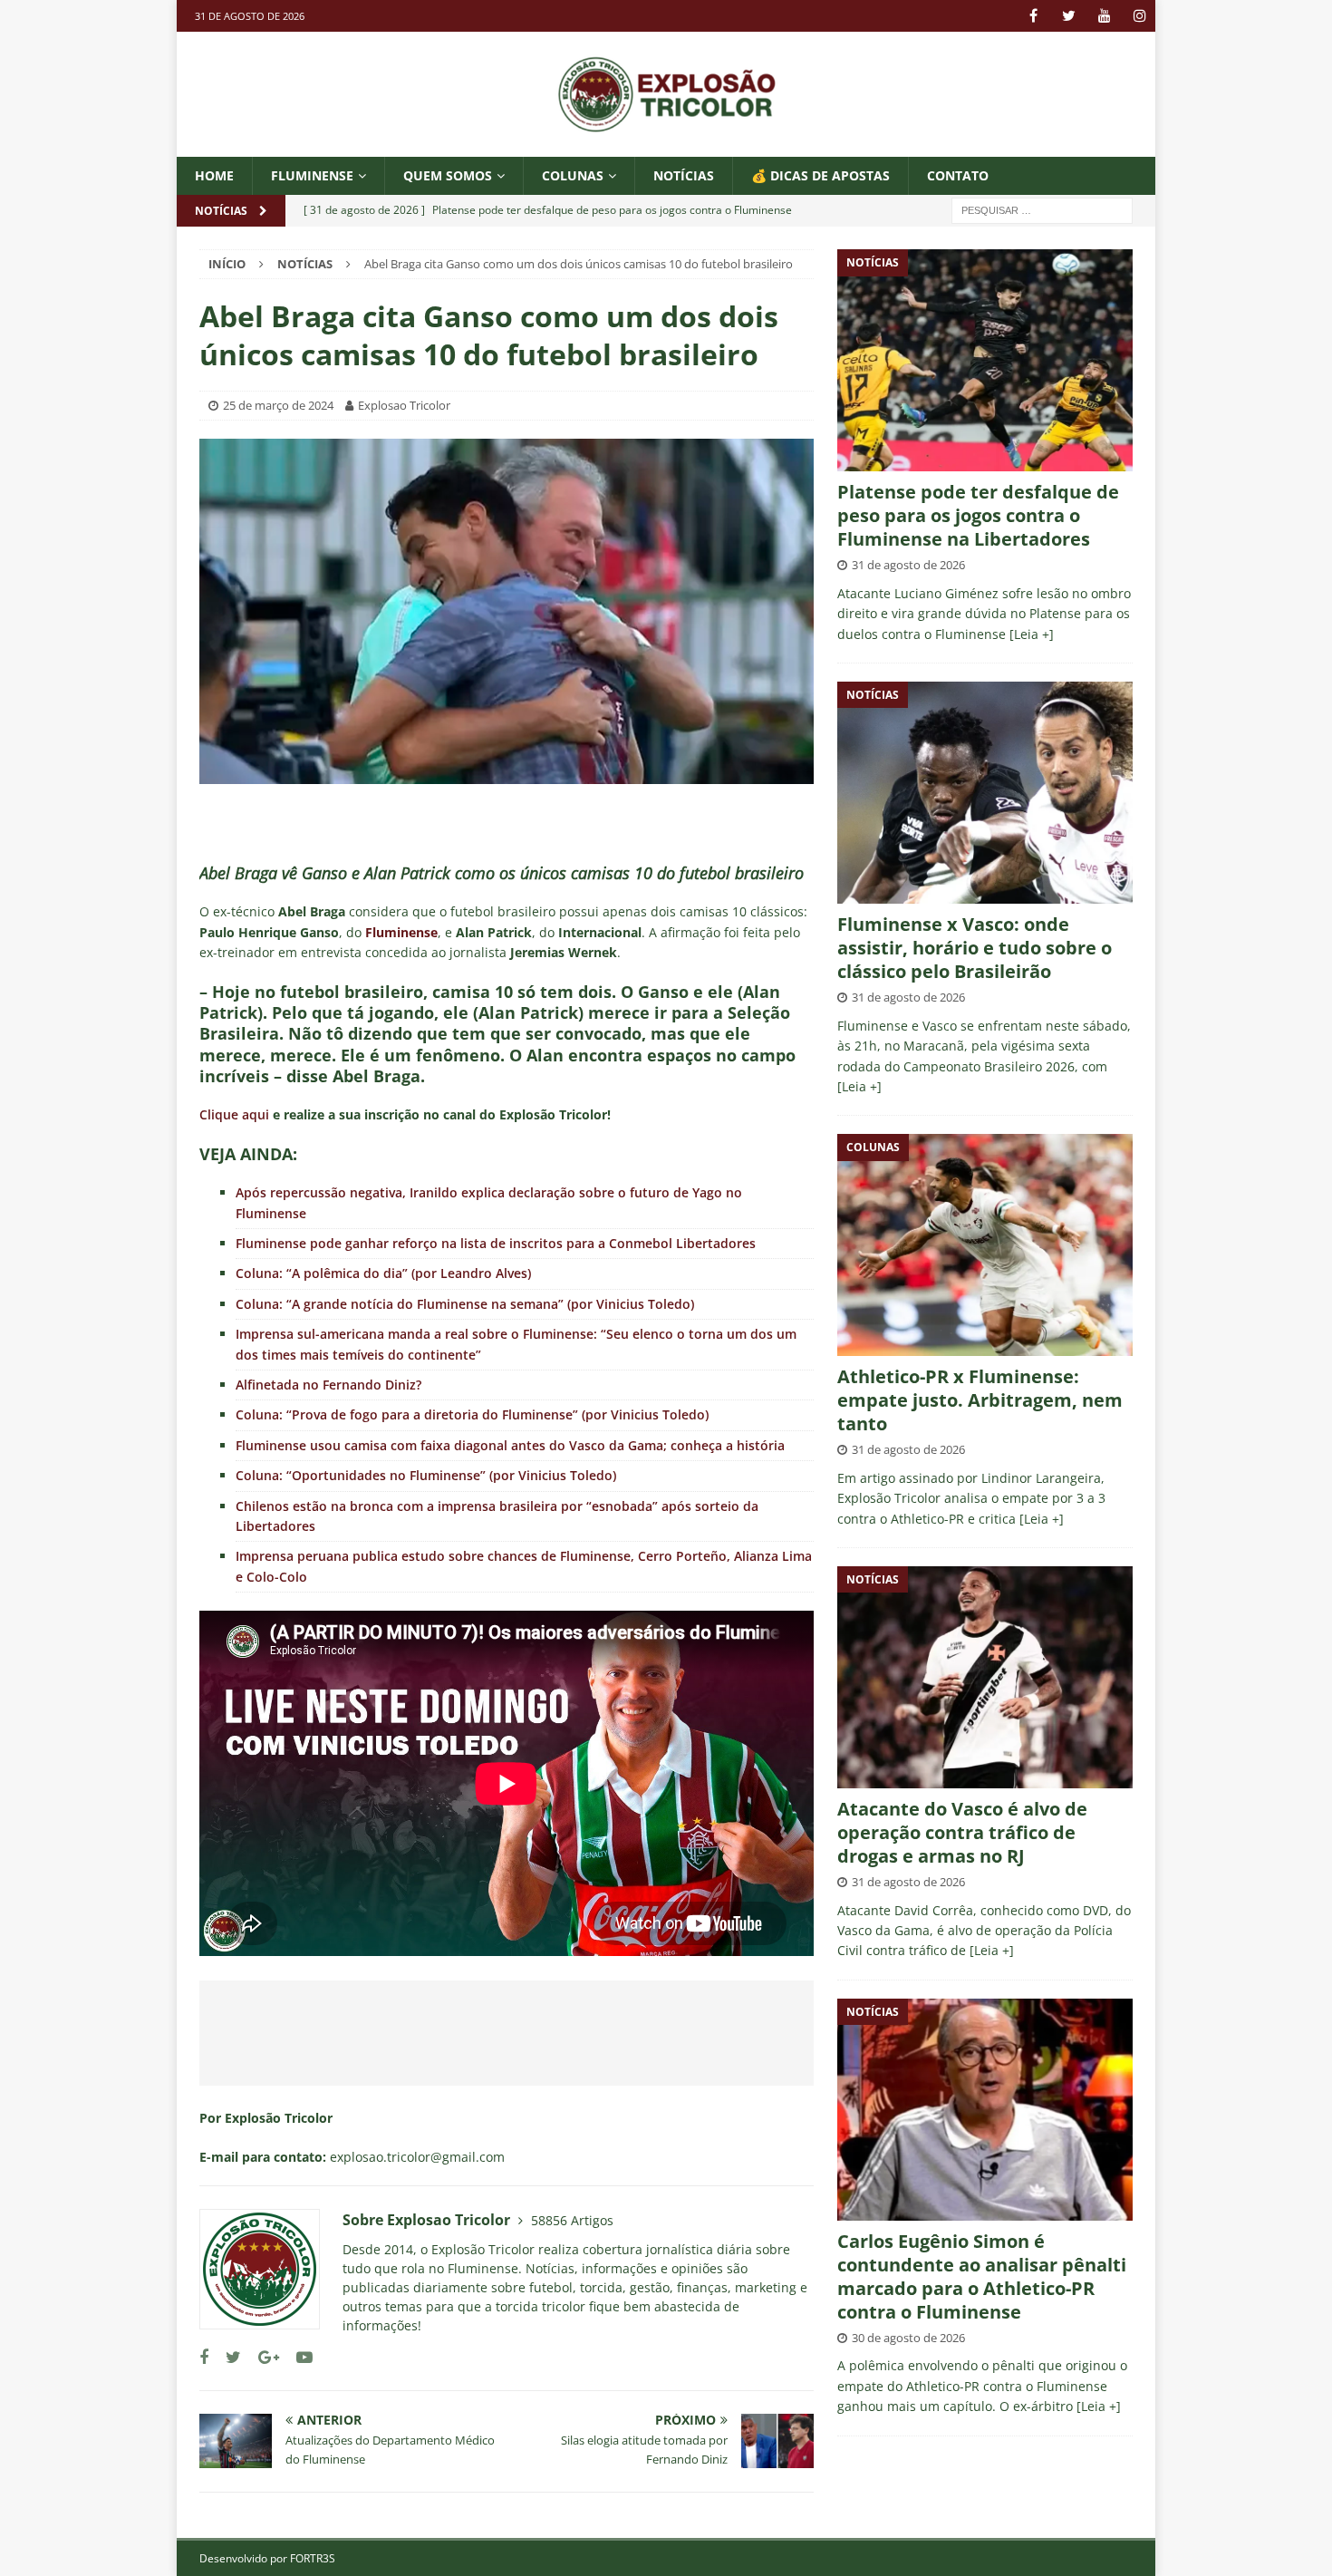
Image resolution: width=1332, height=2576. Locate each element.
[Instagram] (1139, 16)
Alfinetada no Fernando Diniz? (328, 1385)
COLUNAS (573, 175)
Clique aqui (234, 1114)
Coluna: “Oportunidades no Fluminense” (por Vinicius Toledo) (426, 1475)
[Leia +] (1032, 634)
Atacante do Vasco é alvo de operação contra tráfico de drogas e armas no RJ (962, 1832)
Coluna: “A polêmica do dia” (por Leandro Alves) (383, 1273)
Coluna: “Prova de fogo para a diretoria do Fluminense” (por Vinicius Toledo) (472, 1414)
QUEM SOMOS (448, 175)
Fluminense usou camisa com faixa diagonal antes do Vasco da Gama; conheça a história (510, 1445)
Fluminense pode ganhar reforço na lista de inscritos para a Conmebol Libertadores (496, 1243)
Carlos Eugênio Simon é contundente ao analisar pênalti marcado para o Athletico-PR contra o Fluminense (982, 2276)
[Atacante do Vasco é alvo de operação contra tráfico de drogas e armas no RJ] (985, 1677)
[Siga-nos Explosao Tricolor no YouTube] (298, 2357)
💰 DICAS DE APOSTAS (820, 175)
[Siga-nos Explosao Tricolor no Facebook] (204, 2357)
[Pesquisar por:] (1042, 210)
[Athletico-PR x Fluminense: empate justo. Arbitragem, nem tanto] (985, 1245)
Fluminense (312, 175)
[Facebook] (1033, 16)
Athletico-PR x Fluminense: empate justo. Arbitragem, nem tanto (980, 1400)
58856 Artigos (572, 2220)
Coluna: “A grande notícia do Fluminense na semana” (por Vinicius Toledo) (465, 1304)
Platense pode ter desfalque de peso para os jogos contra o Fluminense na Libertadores (978, 515)
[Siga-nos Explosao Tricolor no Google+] (262, 2357)
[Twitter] (1069, 16)
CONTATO (958, 175)
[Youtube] (1104, 16)
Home (214, 175)
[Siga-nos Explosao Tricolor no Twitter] (227, 2357)
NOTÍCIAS (684, 175)
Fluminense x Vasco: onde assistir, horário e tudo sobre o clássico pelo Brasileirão (975, 948)
